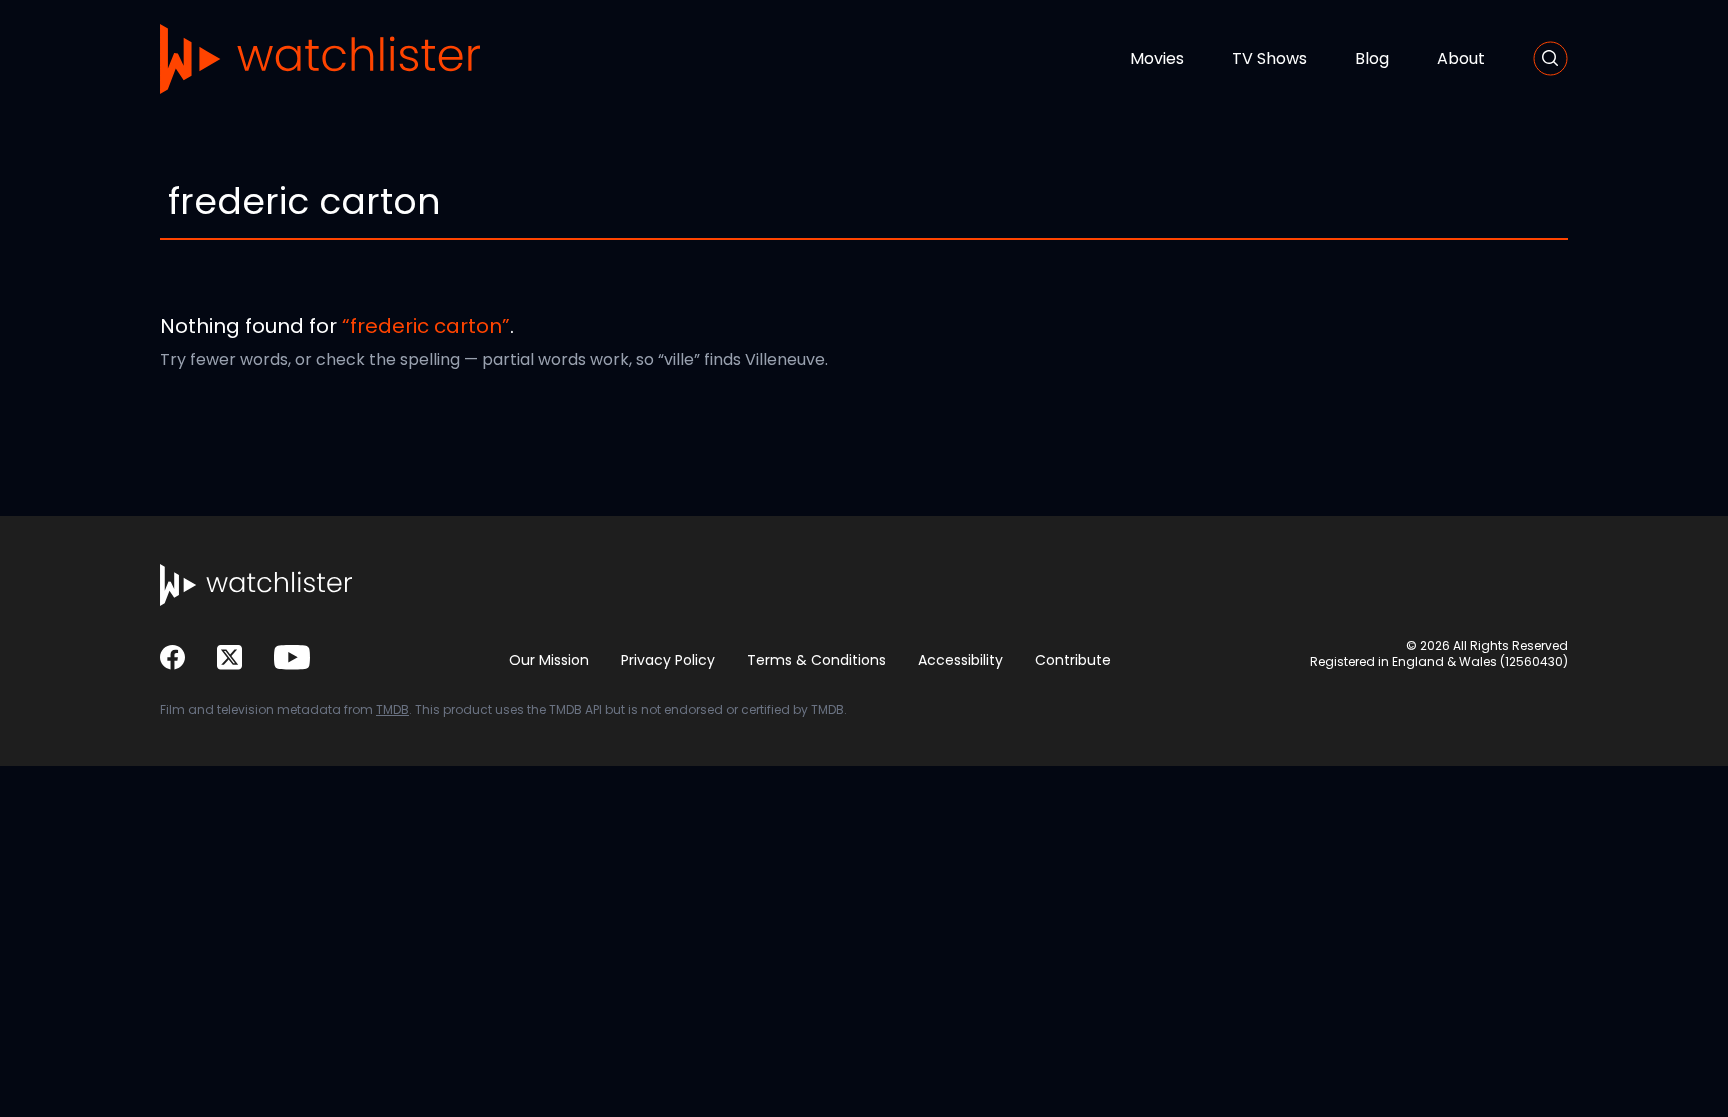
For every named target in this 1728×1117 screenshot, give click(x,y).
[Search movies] (1550, 58)
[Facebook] (172, 657)
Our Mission (549, 660)
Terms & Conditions (816, 660)
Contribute (1073, 660)
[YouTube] (292, 657)
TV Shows (1269, 58)
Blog (1372, 58)
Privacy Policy (668, 660)
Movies (1157, 58)
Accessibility (960, 660)
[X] (229, 657)
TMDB (392, 709)
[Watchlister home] (320, 59)
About (1461, 58)
